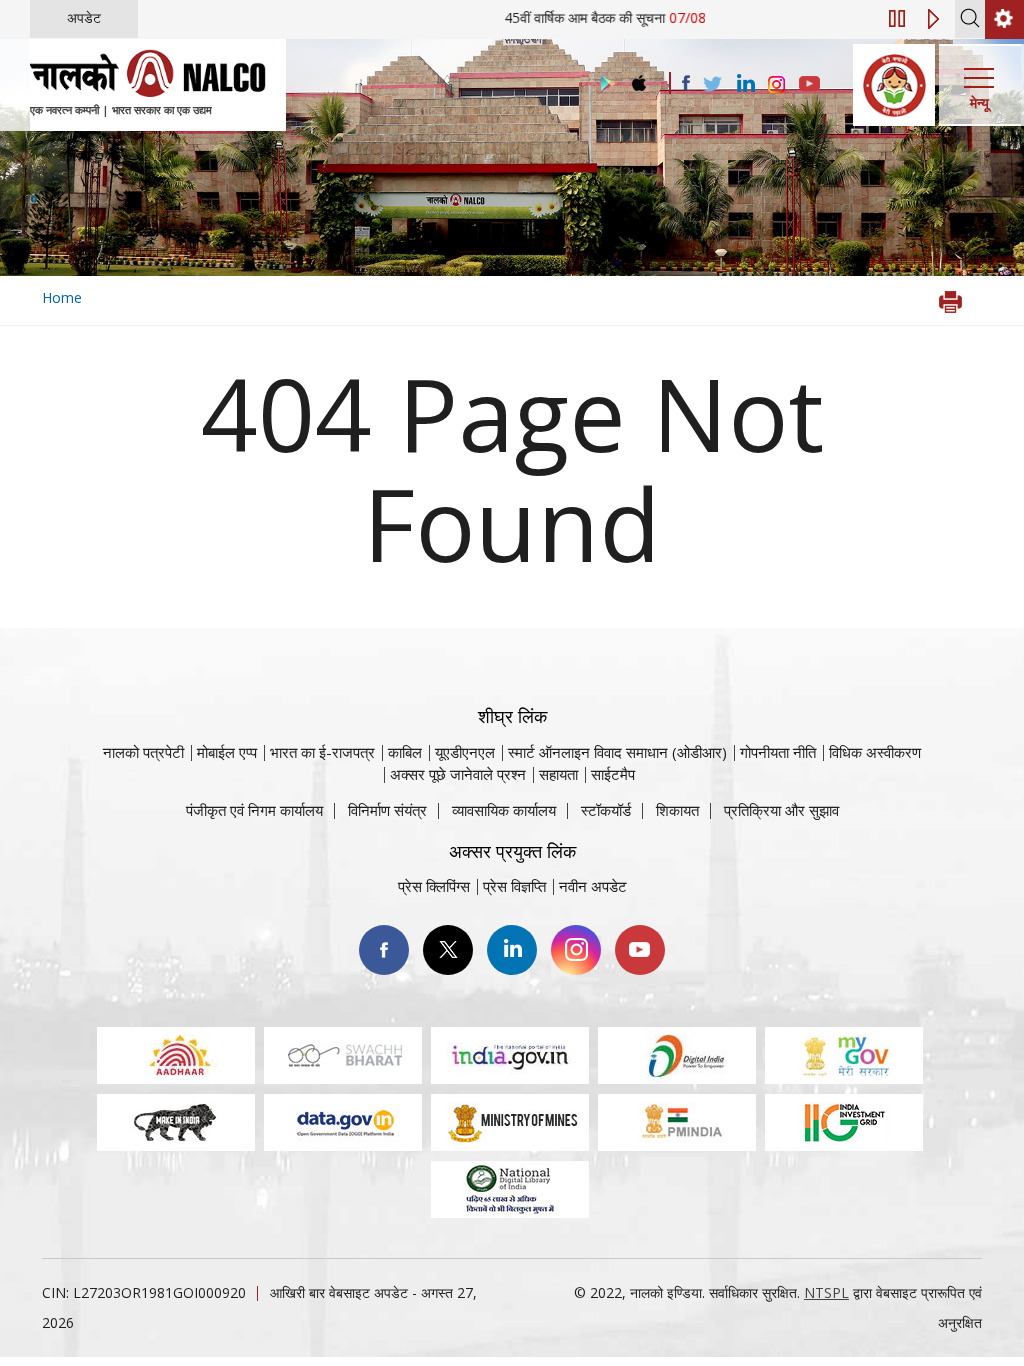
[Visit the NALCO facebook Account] (686, 83)
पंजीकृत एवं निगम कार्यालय (254, 810)
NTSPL (826, 1292)
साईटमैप (613, 774)
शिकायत (677, 810)
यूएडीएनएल (465, 752)
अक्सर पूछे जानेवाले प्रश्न (458, 774)
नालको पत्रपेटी (143, 752)
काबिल (405, 752)
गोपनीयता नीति (778, 752)
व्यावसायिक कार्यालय (504, 810)
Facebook (384, 950)
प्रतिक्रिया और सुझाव (781, 810)
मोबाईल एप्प (227, 752)
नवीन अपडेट (593, 886)
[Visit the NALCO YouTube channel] (809, 85)
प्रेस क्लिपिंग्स (434, 886)
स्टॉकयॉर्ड (606, 810)
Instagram (576, 950)
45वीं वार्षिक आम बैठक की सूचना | (629, 17)
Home (62, 297)
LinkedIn (512, 950)
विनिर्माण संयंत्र (387, 810)
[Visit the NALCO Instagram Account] (777, 85)
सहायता (558, 774)
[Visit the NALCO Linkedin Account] (744, 84)
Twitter (448, 950)
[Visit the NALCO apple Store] (638, 78)
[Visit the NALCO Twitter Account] (712, 85)
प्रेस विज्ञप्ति (514, 886)
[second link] (1004, 19)
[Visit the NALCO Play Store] (604, 84)
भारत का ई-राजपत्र (322, 752)
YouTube (640, 950)
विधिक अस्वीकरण (875, 752)
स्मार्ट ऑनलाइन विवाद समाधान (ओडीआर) (617, 752)
